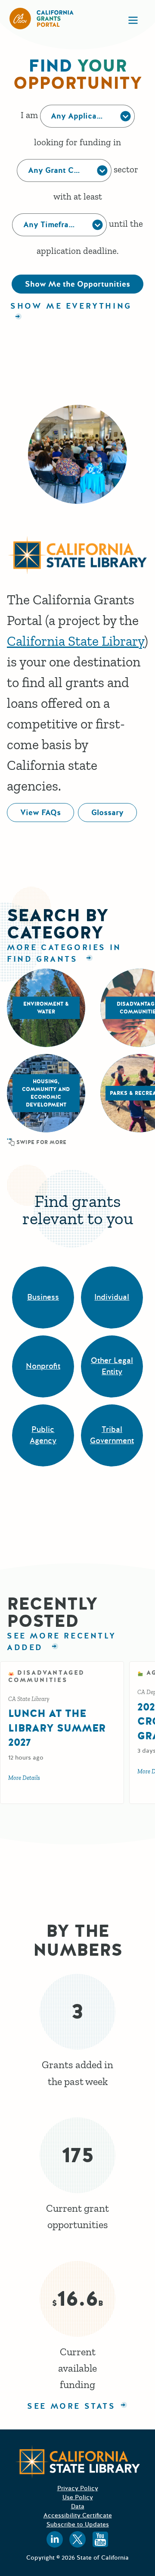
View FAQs (40, 813)
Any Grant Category (65, 170)
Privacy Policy (78, 2488)
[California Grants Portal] (42, 19)
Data (78, 2506)
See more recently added (61, 1642)
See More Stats (71, 2406)
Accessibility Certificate (78, 2515)
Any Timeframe (51, 225)
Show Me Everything (71, 306)
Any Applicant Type (88, 116)
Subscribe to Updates (78, 2524)
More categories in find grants (64, 953)
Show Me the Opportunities (77, 284)
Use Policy (78, 2497)
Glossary (107, 813)
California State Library (76, 641)
